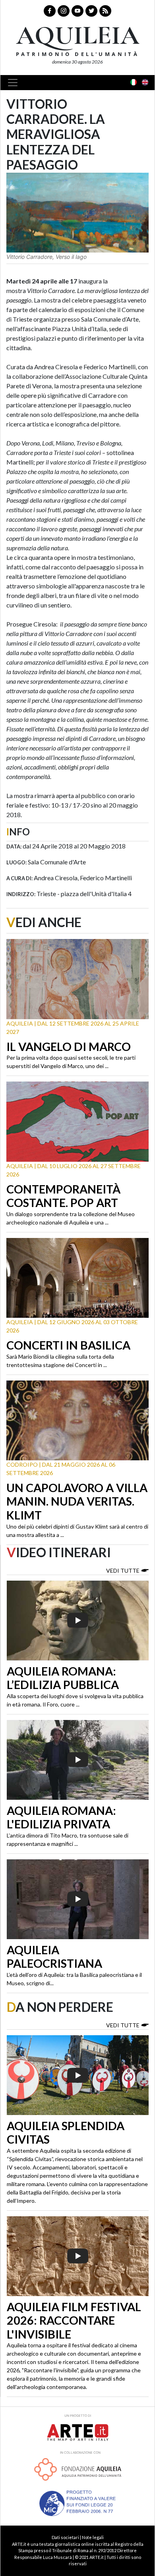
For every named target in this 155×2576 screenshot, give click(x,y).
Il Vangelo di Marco (69, 1047)
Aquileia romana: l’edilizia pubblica (63, 1678)
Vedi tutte (123, 1570)
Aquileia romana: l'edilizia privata (61, 1817)
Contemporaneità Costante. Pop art (63, 1196)
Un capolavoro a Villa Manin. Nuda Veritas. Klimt (77, 1501)
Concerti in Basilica (68, 1345)
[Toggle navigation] (15, 83)
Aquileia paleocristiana (54, 1957)
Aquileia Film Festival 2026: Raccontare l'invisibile (74, 2321)
